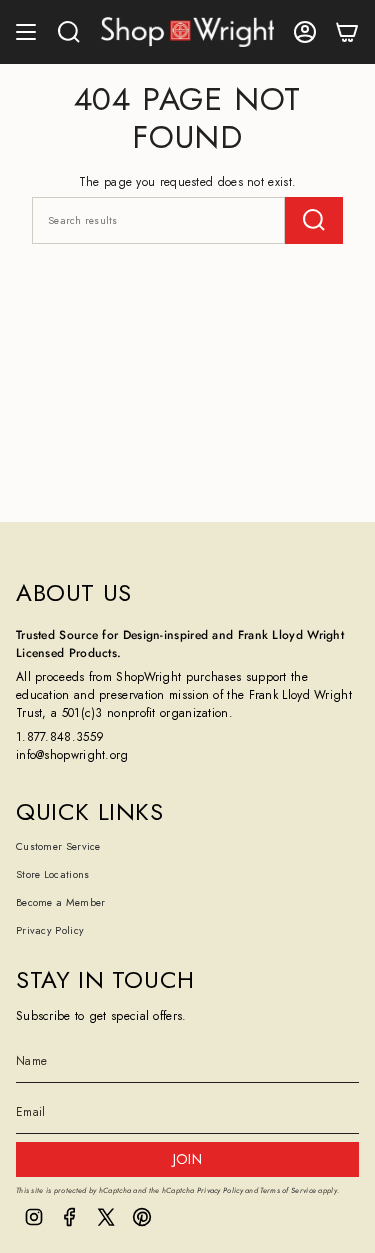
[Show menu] (26, 32)
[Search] (314, 220)
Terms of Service (288, 1190)
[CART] (347, 32)
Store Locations (53, 874)
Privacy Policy (50, 930)
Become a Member (61, 902)
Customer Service (58, 846)
